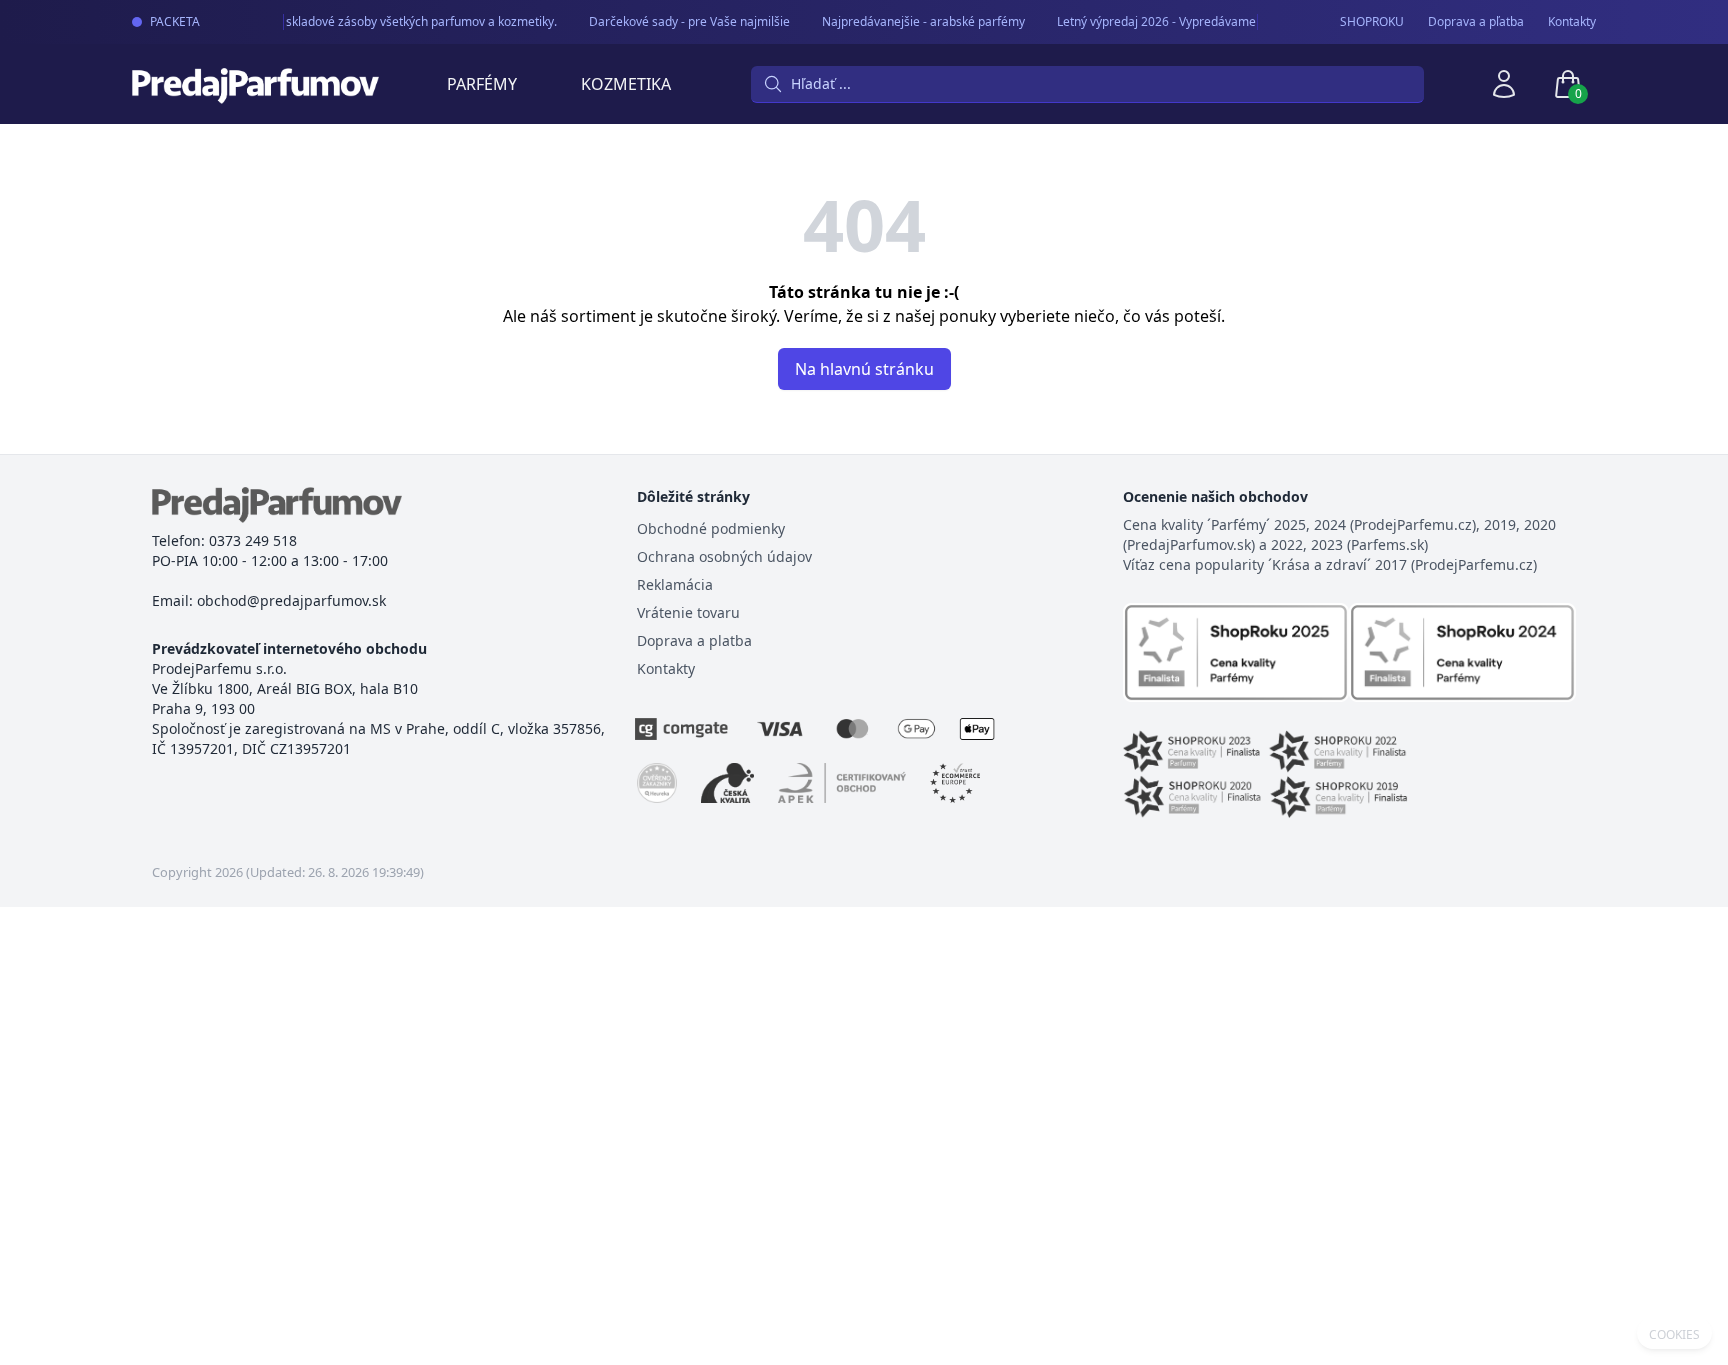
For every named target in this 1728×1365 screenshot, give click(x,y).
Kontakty (1572, 22)
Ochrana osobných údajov (724, 556)
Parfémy (482, 84)
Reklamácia (675, 584)
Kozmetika (626, 84)
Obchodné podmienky (711, 528)
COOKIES (1674, 1335)
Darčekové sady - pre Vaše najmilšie (682, 21)
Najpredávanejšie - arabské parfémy (916, 21)
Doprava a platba (694, 640)
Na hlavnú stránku (864, 369)
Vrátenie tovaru (688, 612)
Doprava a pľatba (1476, 22)
